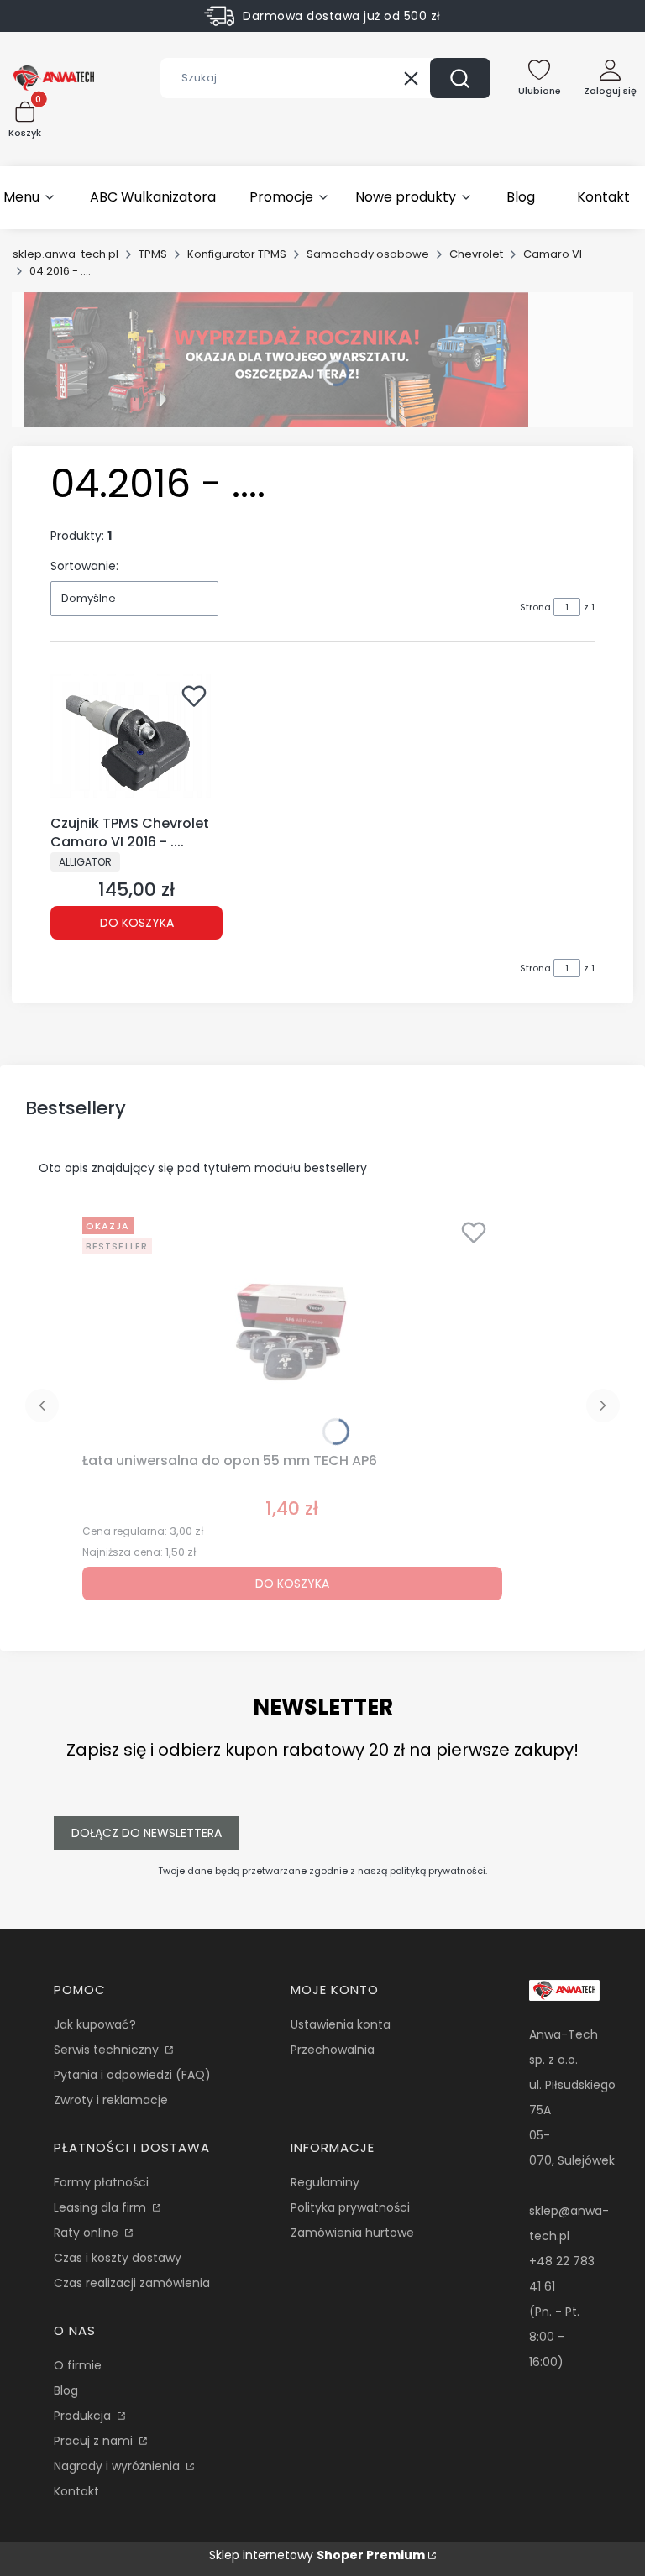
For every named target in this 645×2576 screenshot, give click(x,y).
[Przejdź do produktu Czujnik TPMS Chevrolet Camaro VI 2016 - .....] (136, 741)
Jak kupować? (95, 2024)
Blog (66, 2390)
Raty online (88, 2233)
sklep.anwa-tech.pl (66, 254)
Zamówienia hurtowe (352, 2233)
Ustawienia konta (341, 2024)
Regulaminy (325, 2182)
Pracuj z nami (95, 2441)
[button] (460, 78)
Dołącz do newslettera (147, 1833)
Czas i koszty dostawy (118, 2258)
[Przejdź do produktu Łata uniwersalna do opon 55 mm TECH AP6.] (292, 1328)
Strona (535, 607)
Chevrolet (476, 254)
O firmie (78, 2365)
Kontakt (76, 2491)
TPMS (153, 254)
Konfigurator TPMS (237, 254)
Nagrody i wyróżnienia (118, 2466)
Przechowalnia (333, 2050)
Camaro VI (553, 254)
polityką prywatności (438, 1871)
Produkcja (84, 2416)
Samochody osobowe (368, 254)
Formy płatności (101, 2182)
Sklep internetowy (317, 2555)
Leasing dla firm (102, 2207)
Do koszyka (137, 923)
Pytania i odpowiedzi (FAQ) (132, 2075)
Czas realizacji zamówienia (132, 2283)
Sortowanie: (84, 566)
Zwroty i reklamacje (111, 2100)
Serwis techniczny (108, 2050)
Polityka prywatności (350, 2207)
